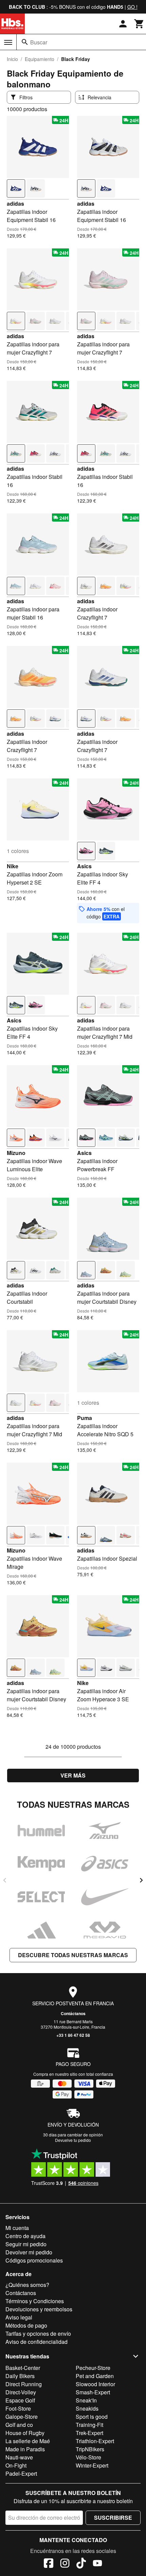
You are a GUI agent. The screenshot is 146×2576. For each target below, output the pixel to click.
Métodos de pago (26, 2325)
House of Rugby (25, 2433)
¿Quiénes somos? (27, 2285)
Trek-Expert (89, 2433)
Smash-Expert (93, 2392)
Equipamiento (40, 59)
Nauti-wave (19, 2457)
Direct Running (24, 2384)
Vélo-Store (88, 2457)
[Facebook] (49, 2564)
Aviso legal (19, 2317)
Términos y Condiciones (35, 2301)
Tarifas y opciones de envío (38, 2334)
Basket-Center (23, 2368)
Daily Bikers (20, 2376)
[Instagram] (65, 2564)
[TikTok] (81, 2564)
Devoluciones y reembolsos (39, 2309)
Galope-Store (22, 2417)
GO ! (132, 7)
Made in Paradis (25, 2449)
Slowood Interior (95, 2384)
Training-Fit (89, 2425)
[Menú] (8, 42)
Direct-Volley (21, 2392)
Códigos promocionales (34, 2260)
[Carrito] (139, 24)
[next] (141, 1880)
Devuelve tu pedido (73, 2140)
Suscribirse (113, 2518)
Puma (85, 1418)
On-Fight (16, 2465)
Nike (13, 866)
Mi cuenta (17, 2228)
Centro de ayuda (25, 2236)
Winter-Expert (92, 2465)
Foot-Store (18, 2408)
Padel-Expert (21, 2473)
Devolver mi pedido (29, 2252)
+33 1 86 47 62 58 (73, 2035)
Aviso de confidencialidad (36, 2342)
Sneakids (87, 2408)
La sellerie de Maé (28, 2441)
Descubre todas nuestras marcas (73, 1955)
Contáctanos (73, 2013)
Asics (84, 866)
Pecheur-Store (93, 2368)
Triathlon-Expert (95, 2441)
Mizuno (16, 1153)
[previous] (5, 1880)
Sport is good (92, 2417)
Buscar (39, 42)
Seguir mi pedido (26, 2244)
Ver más (73, 1775)
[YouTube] (97, 2564)
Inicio (12, 59)
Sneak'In (86, 2400)
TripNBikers (90, 2449)
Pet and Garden (95, 2376)
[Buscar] (25, 42)
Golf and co (19, 2425)
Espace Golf (20, 2400)
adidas (15, 204)
